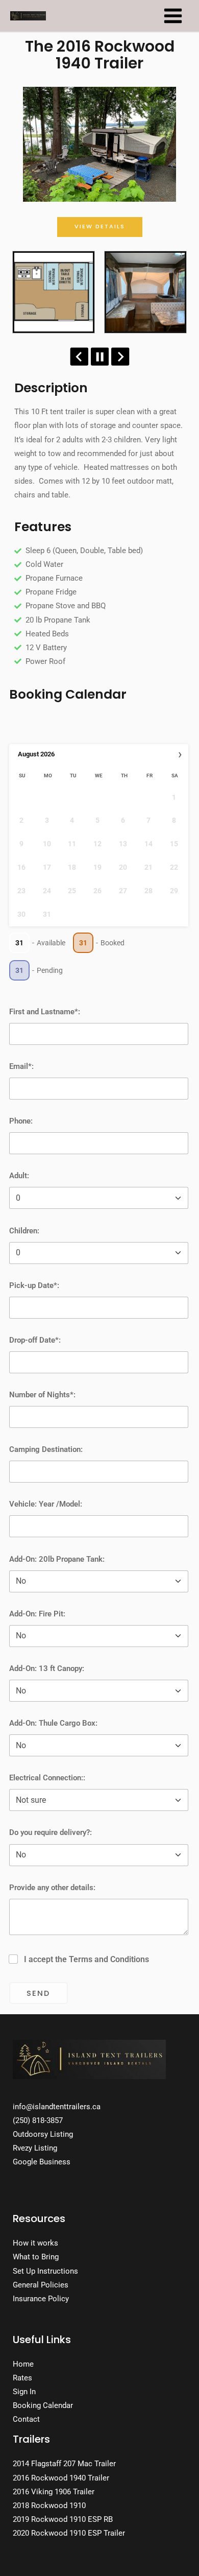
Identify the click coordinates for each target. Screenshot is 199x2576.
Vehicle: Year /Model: (46, 1504)
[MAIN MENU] (173, 16)
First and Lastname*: (45, 1012)
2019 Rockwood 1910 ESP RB (63, 2519)
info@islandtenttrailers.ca (57, 2107)
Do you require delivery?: (51, 1832)
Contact (26, 2419)
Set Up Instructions (45, 2271)
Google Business (42, 2162)
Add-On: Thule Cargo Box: (53, 1723)
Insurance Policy (41, 2299)
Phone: (21, 1121)
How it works (35, 2243)
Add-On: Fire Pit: (37, 1614)
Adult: (19, 1176)
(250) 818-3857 (38, 2120)
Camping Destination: (46, 1449)
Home (23, 2364)
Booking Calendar (43, 2405)
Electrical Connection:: (47, 1778)
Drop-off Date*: (35, 1340)
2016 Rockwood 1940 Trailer (61, 2478)
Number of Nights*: (42, 1395)
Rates (22, 2378)
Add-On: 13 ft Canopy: (47, 1668)
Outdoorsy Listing (43, 2134)
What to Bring (36, 2257)
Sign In (24, 2392)
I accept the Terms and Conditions (86, 1959)
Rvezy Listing (35, 2148)
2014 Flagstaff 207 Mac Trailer (64, 2464)
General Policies (41, 2285)
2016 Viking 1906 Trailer (54, 2492)
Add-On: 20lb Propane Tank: (57, 1559)
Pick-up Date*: (34, 1285)
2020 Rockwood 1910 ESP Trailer (69, 2533)
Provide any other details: (52, 1888)
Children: (24, 1231)
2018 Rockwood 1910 (49, 2506)
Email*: (21, 1066)
